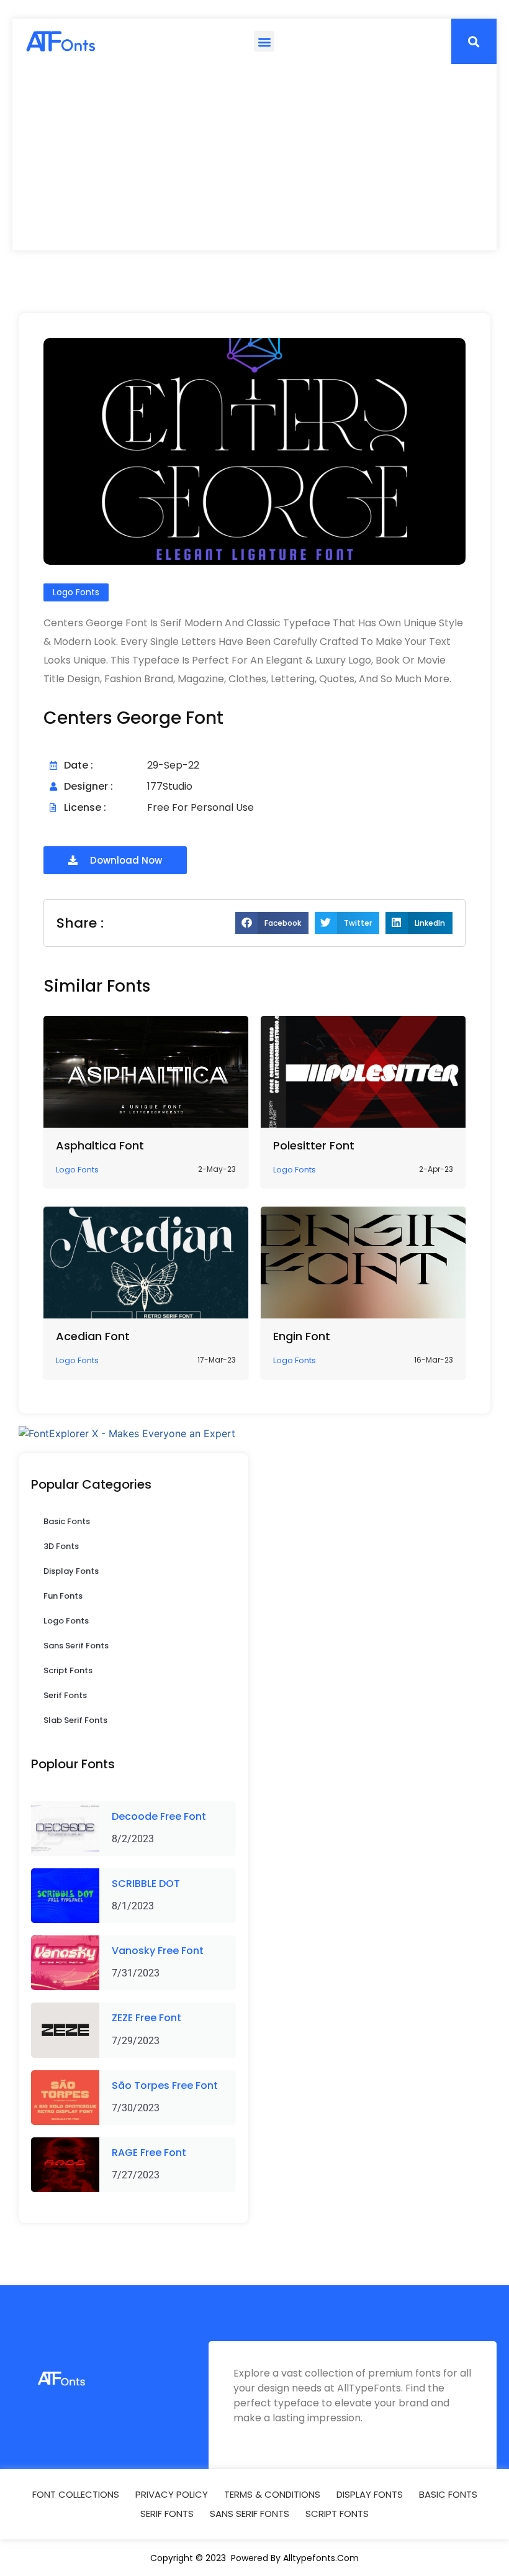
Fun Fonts (63, 1596)
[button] (264, 41)
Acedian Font (93, 1336)
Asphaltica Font (100, 1145)
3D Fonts (61, 1546)
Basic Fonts (67, 1521)
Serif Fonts (65, 1695)
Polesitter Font (314, 1145)
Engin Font (302, 1336)
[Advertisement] (254, 157)
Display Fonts (71, 1571)
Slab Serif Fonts (75, 1720)
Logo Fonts (66, 1621)
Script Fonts (68, 1670)
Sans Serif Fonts (76, 1646)
